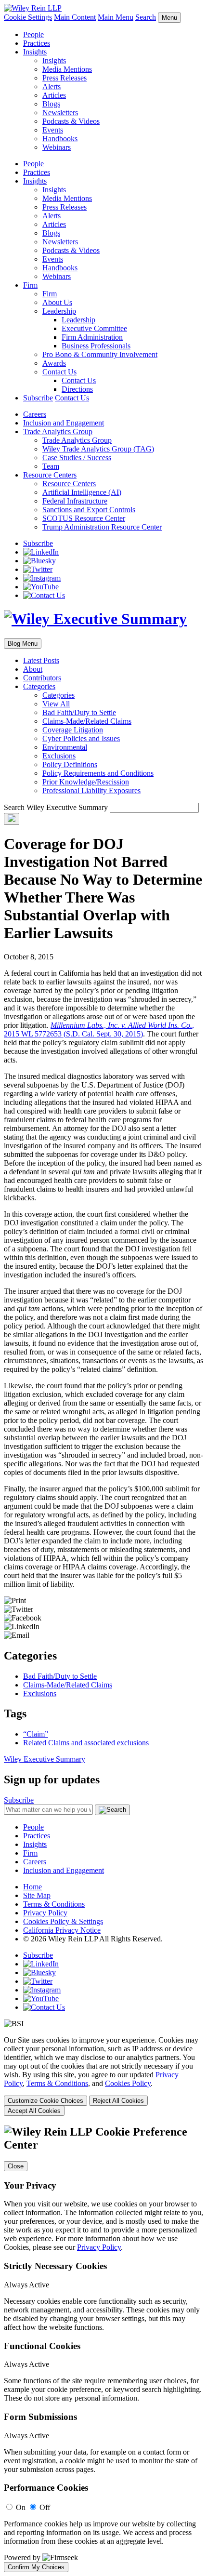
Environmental (65, 747)
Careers (35, 414)
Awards (54, 363)
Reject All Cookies (118, 2101)
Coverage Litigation (73, 730)
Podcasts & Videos (71, 121)
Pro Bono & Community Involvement (100, 354)
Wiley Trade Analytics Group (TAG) (98, 449)
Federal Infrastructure (75, 501)
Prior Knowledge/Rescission (86, 782)
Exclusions (59, 756)
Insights (35, 52)
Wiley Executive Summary (45, 1759)
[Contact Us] (44, 595)
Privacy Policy (45, 1913)
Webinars (57, 147)
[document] (103, 2349)
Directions (77, 389)
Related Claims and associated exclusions (86, 1743)
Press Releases (65, 78)
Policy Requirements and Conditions (98, 773)
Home (32, 1887)
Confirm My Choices (36, 2567)
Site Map (37, 1895)
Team (51, 466)
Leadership (59, 311)
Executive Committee (94, 328)
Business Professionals (96, 346)
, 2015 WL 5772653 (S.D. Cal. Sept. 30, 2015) (99, 1029)
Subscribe (38, 398)
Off (45, 2507)
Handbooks (60, 139)
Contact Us (59, 372)
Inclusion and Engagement (64, 423)
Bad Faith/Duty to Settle (79, 712)
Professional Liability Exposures (91, 790)
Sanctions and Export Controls (89, 510)
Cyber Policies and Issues (81, 738)
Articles (54, 95)
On (21, 2507)
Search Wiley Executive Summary (56, 807)
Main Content (75, 17)
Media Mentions (67, 69)
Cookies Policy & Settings (63, 1921)
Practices (37, 43)
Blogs (51, 104)
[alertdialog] (103, 2349)
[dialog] (103, 2076)
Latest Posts (41, 660)
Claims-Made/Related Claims (87, 721)
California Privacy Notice (62, 1930)
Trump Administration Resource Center (102, 527)
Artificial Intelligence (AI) (82, 492)
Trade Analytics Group (58, 432)
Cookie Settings (28, 17)
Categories (39, 686)
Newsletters (60, 113)
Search (146, 17)
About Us (57, 302)
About (33, 669)
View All (56, 704)
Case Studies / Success (77, 458)
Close (16, 2166)
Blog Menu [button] (23, 644)
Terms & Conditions (54, 1904)
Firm (30, 285)
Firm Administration (92, 337)
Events (53, 130)
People (33, 34)
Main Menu (116, 17)
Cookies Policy (128, 2083)
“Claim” (36, 1734)
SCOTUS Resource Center (84, 518)
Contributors (42, 678)
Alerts (52, 86)
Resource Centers (50, 475)
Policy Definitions (70, 764)
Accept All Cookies (34, 2111)
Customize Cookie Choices (45, 2101)
